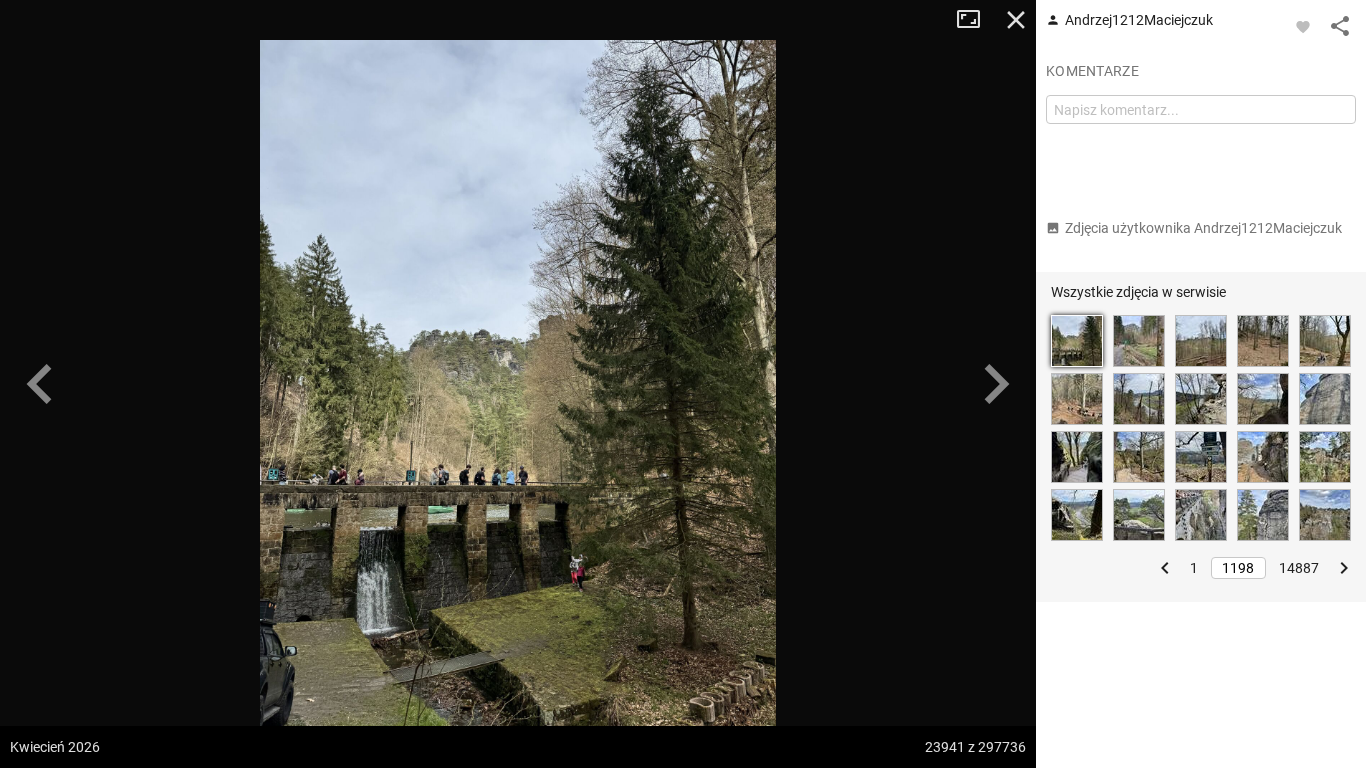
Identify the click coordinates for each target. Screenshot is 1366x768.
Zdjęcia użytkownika (1203, 228)
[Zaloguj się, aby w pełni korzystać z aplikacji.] (1303, 26)
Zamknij (1016, 20)
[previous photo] (40, 384)
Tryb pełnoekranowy (976, 20)
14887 (1299, 568)
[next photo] (996, 384)
